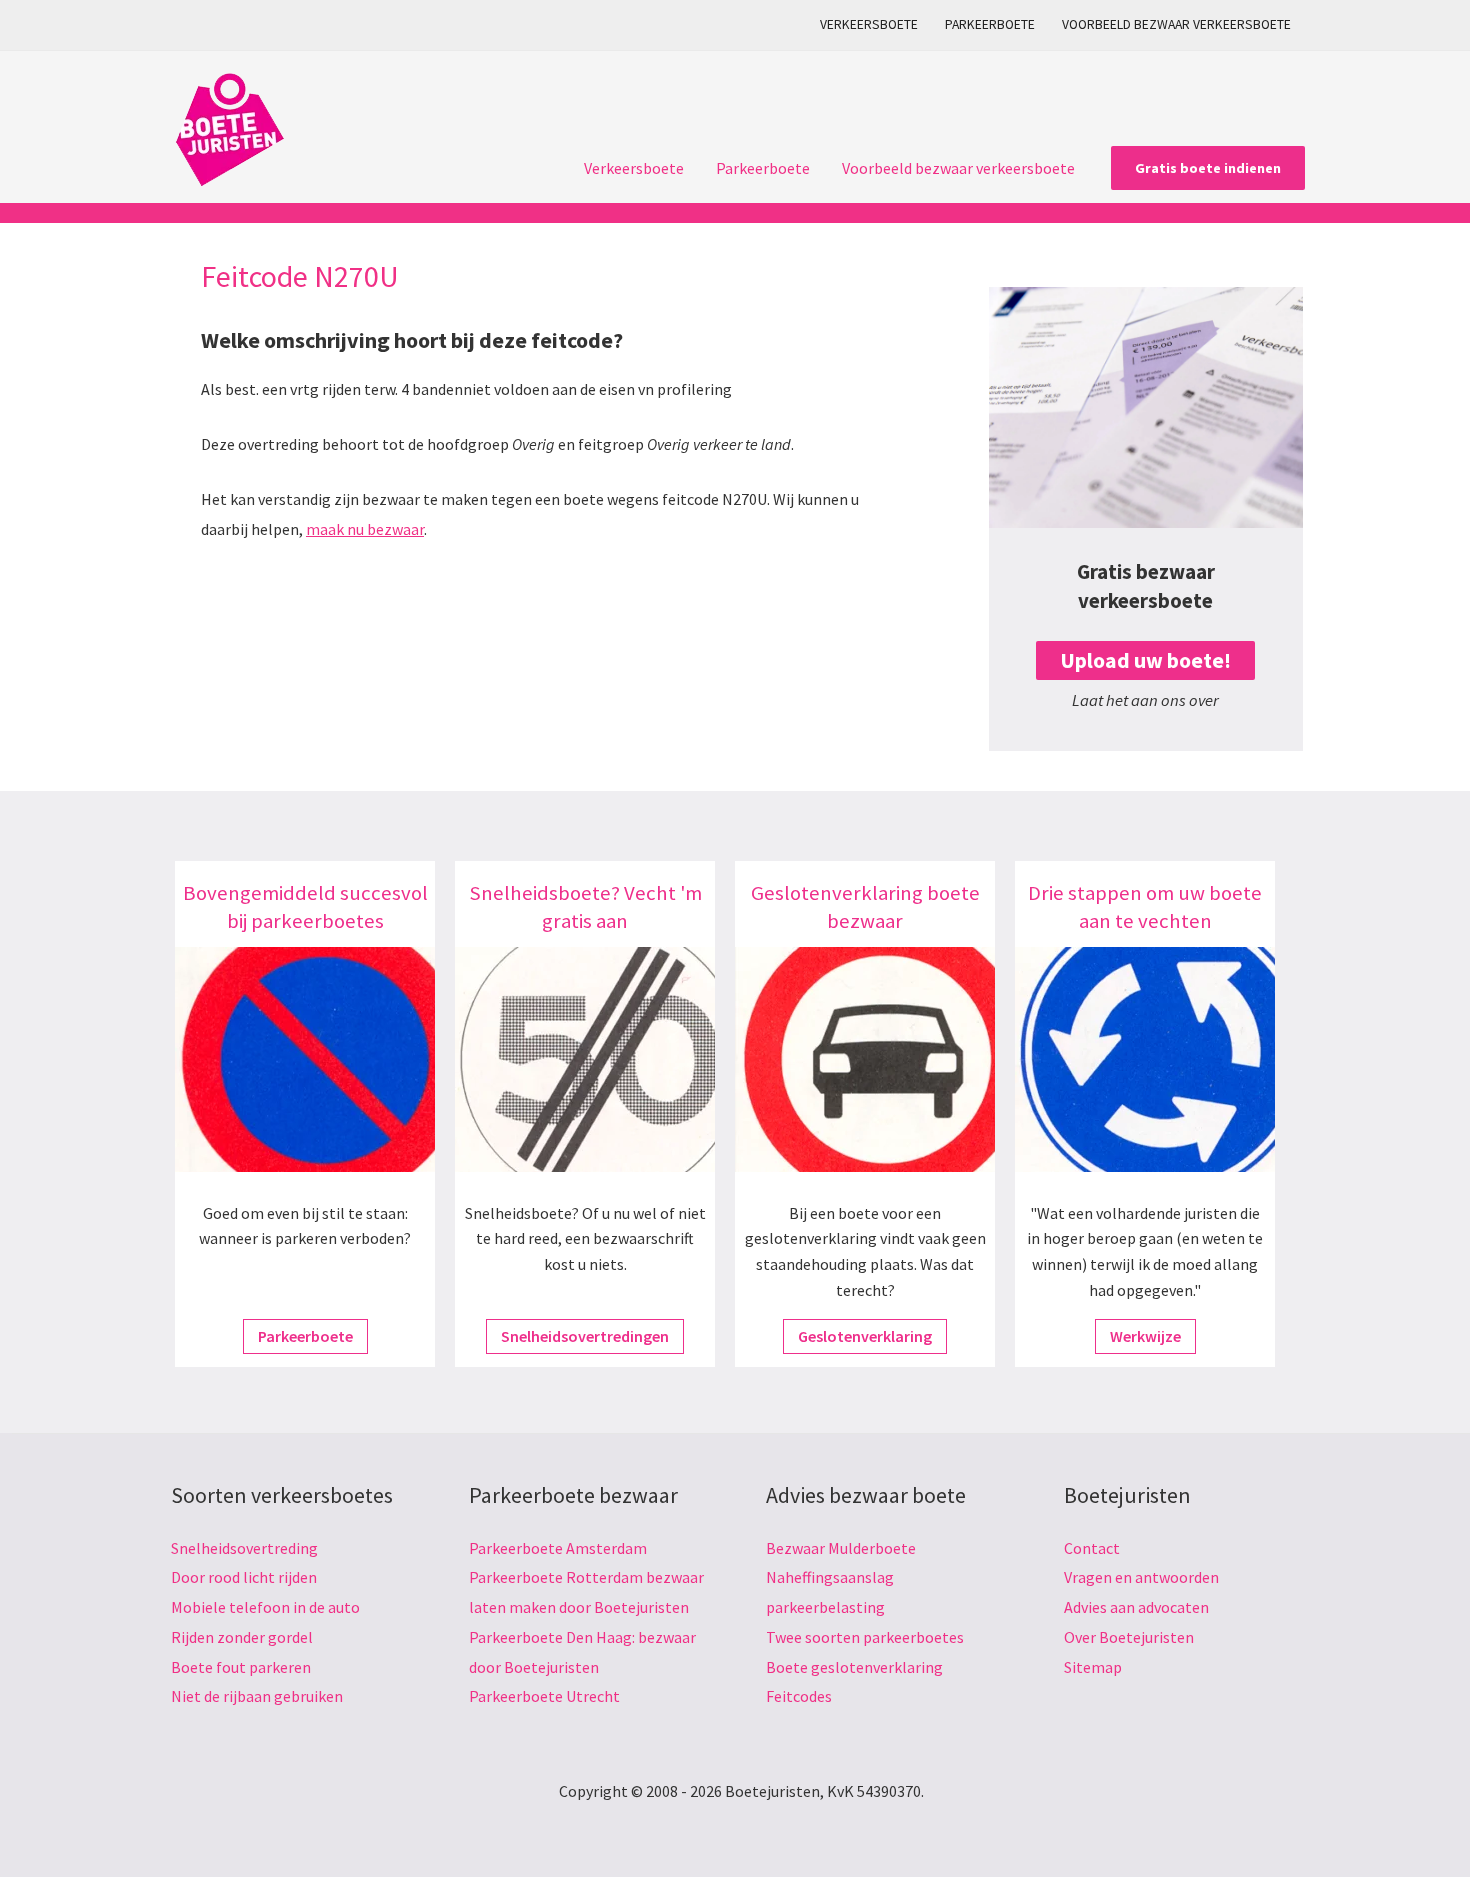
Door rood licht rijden (244, 1577)
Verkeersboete (869, 24)
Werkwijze (1145, 1336)
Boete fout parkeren (241, 1667)
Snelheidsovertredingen (585, 1336)
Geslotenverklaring (865, 1336)
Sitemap (1093, 1667)
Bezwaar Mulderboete (841, 1548)
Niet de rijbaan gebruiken (257, 1696)
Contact (1092, 1548)
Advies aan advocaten (1136, 1607)
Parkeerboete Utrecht (544, 1696)
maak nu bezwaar (365, 529)
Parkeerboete (990, 24)
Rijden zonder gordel (242, 1637)
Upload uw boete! (1145, 660)
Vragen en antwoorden (1141, 1577)
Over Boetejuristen (1129, 1637)
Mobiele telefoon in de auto (265, 1607)
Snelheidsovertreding (244, 1548)
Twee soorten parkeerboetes (865, 1637)
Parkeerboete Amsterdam (558, 1548)
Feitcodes (799, 1696)
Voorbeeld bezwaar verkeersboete (1176, 24)
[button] (1208, 168)
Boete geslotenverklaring (854, 1667)
